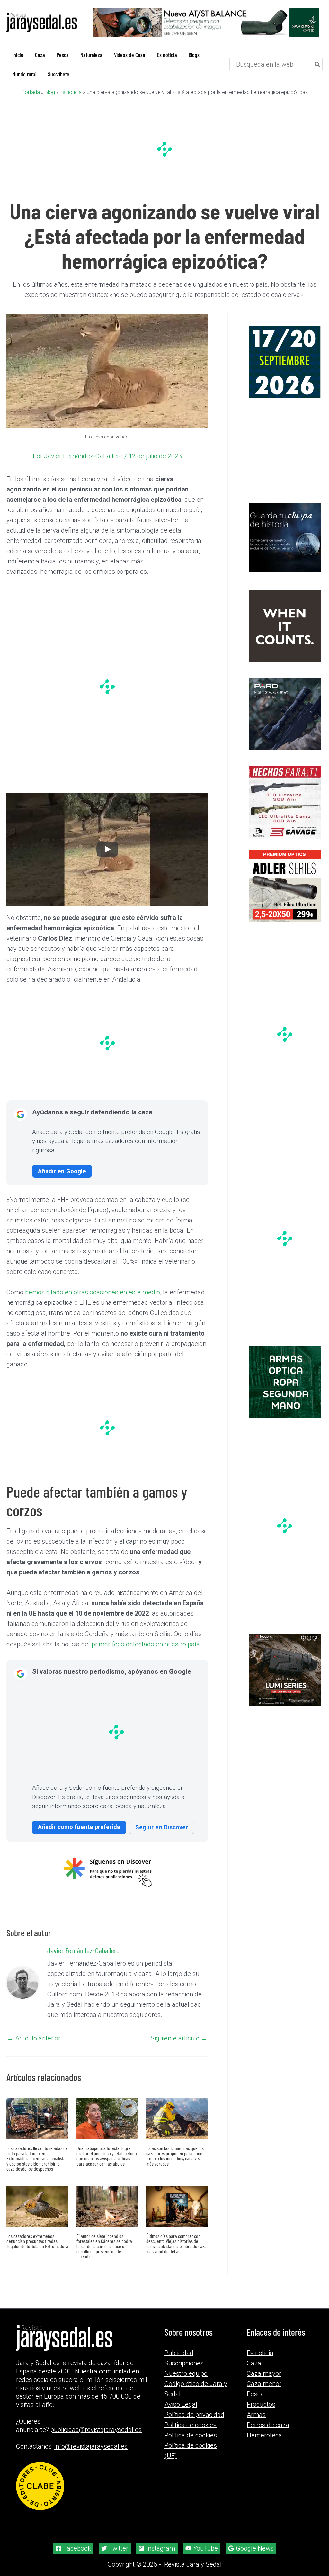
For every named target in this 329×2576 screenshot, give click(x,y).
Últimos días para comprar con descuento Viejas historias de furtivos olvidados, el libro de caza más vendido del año (176, 2243)
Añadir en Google (62, 1171)
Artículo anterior (34, 2038)
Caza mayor (264, 2373)
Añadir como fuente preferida (79, 1827)
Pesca (255, 2394)
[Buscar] (317, 64)
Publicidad (179, 2353)
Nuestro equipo (186, 2373)
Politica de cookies (191, 2425)
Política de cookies (191, 2435)
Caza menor (264, 2384)
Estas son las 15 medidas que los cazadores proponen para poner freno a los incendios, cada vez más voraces (175, 2156)
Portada (31, 92)
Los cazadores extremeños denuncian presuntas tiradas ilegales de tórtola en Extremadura (37, 2241)
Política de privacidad (194, 2415)
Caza (254, 2363)
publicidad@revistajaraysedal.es (96, 2430)
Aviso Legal (181, 2404)
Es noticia (71, 92)
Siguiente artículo (179, 2038)
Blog (50, 92)
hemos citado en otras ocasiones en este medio (93, 1292)
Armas (256, 2415)
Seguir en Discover (162, 1827)
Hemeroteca (264, 2435)
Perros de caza (268, 2425)
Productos (261, 2404)
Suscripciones (184, 2363)
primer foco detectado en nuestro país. (146, 1644)
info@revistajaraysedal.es (91, 2446)
